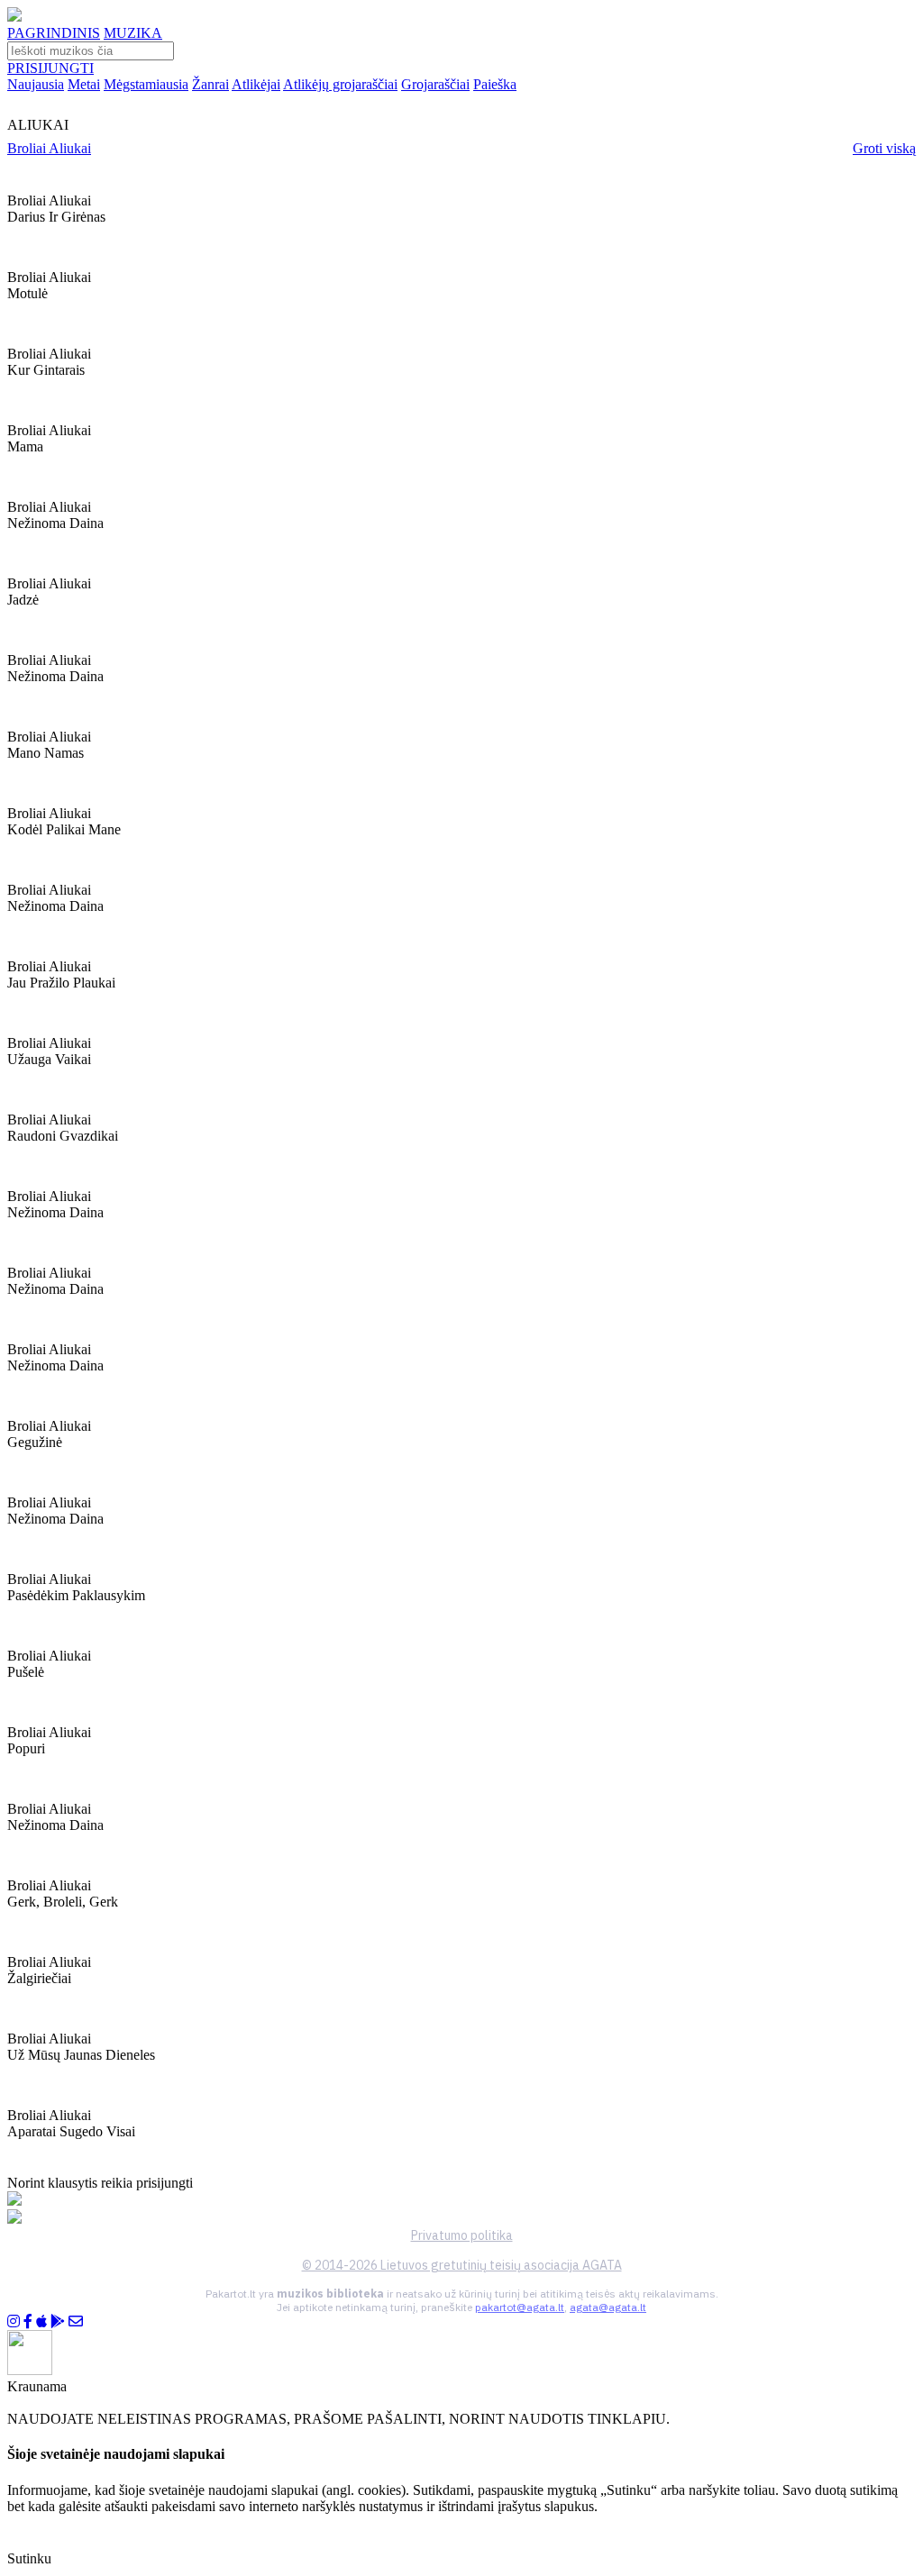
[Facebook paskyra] (28, 2321)
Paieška (495, 84)
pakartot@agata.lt (520, 2307)
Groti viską (884, 148)
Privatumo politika (462, 2235)
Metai (84, 84)
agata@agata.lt (608, 2307)
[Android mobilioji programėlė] (58, 2321)
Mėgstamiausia (146, 84)
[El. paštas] (76, 2321)
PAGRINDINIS (54, 33)
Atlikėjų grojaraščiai (340, 84)
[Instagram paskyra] (14, 2321)
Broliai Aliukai (49, 148)
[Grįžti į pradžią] (14, 17)
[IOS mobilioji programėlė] (41, 2321)
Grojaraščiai (435, 84)
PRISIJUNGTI (50, 68)
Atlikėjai (256, 84)
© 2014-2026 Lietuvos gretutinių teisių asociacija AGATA (462, 2265)
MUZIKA (133, 33)
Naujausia (36, 84)
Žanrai (210, 84)
